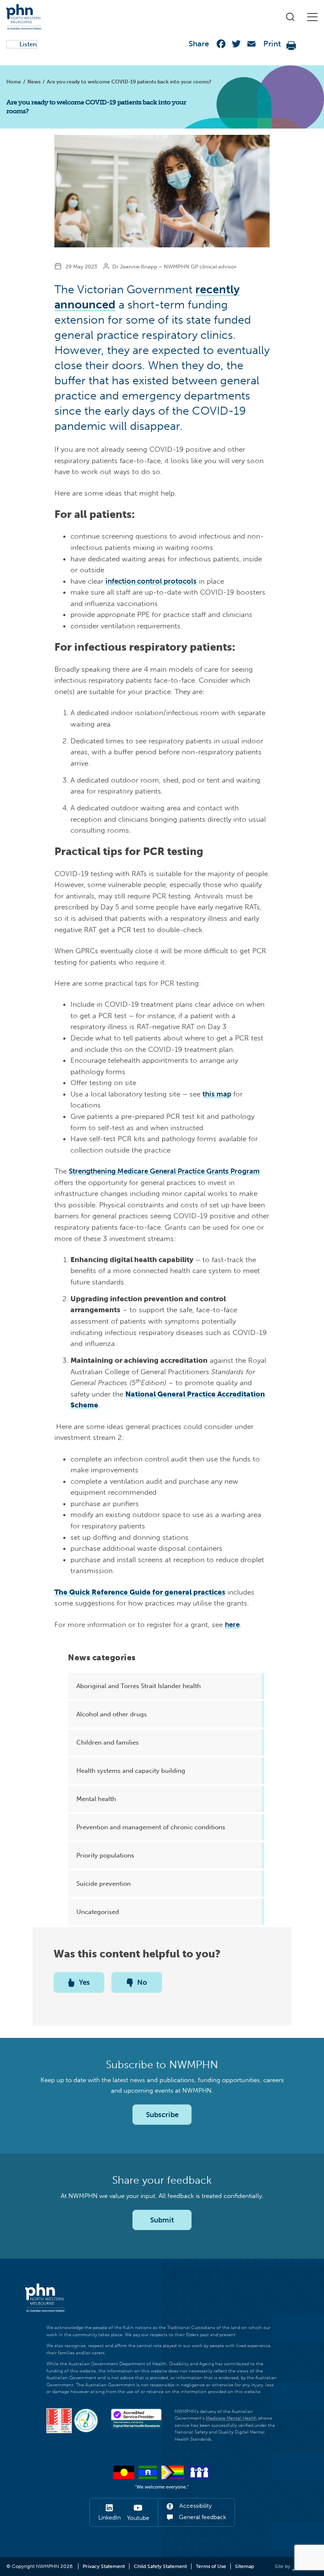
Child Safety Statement (160, 2566)
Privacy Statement (104, 2566)
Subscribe (162, 2115)
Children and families (108, 1742)
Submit (162, 2220)
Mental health (96, 1799)
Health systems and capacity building (131, 1771)
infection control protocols (151, 581)
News (34, 82)
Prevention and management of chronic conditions (151, 1827)
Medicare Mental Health (231, 2418)
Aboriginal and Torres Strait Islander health (139, 1686)
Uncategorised (98, 1912)
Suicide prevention (104, 1884)
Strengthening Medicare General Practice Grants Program (164, 1171)
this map (217, 1094)
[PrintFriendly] (292, 46)
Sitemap (244, 2566)
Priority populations (105, 1855)
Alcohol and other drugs (112, 1714)
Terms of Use (211, 2566)
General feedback (202, 2517)
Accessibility (195, 2506)
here (232, 1624)
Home (14, 82)
